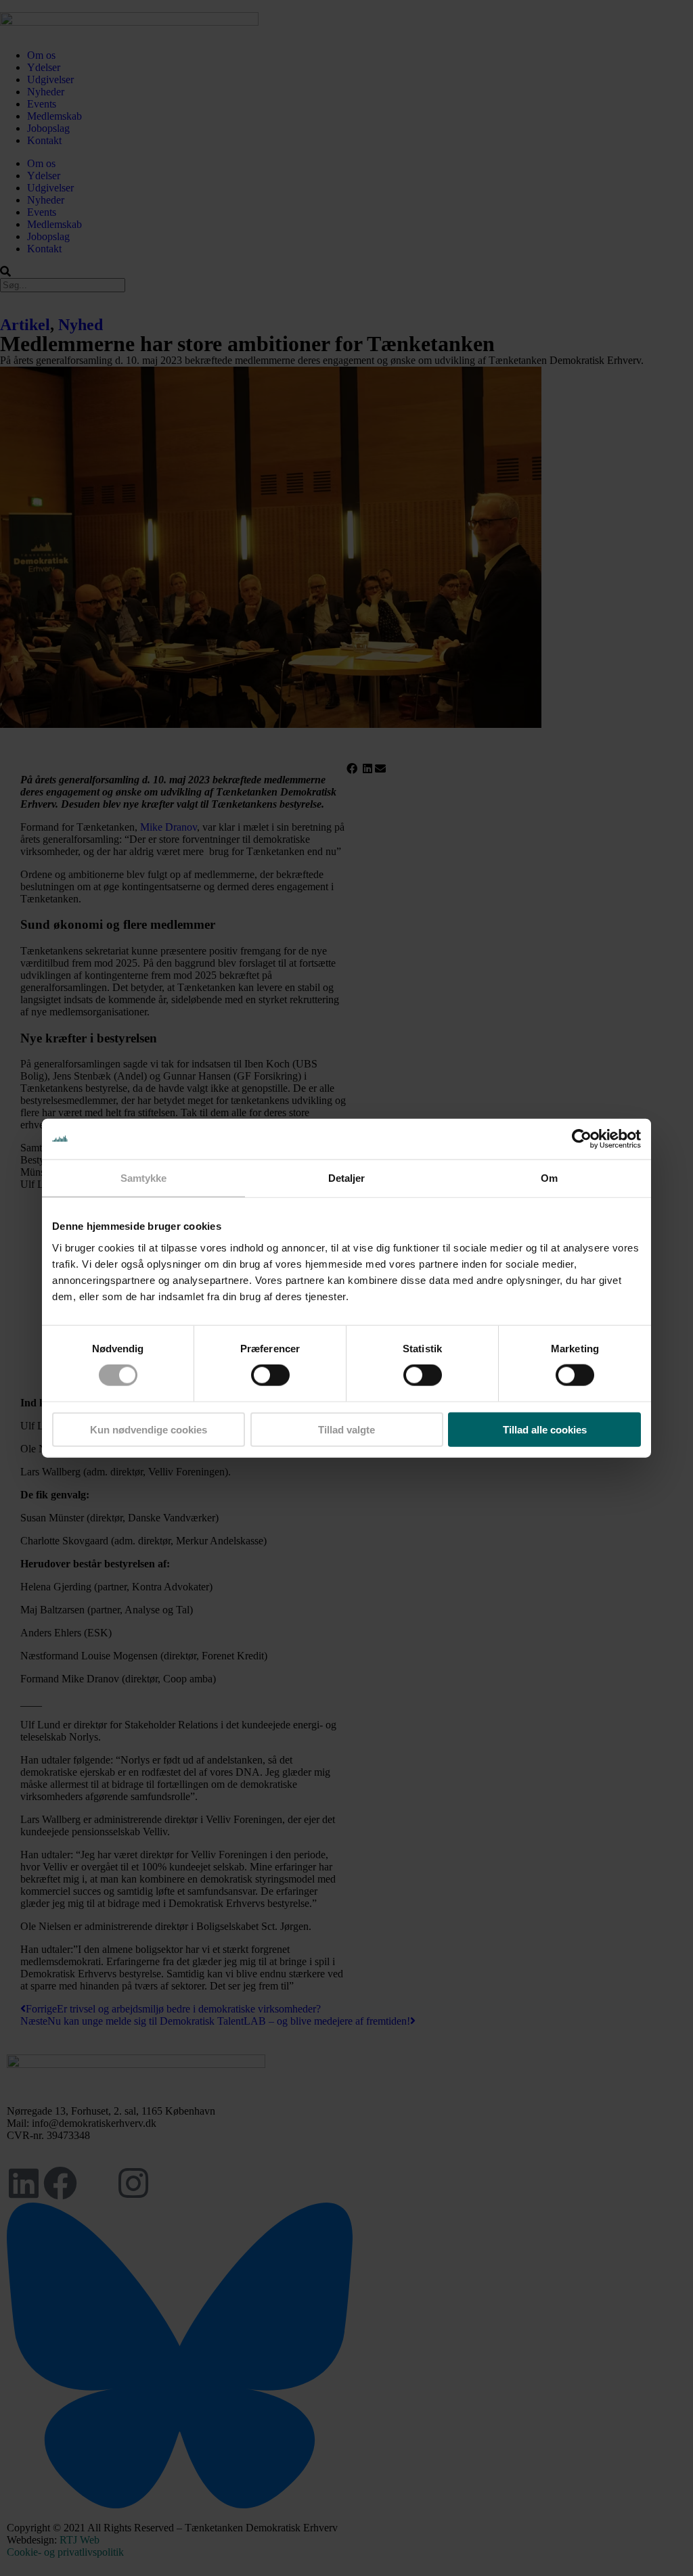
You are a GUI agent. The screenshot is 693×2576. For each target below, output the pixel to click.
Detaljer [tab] (347, 1178)
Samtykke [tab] (144, 1178)
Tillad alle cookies (545, 1429)
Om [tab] (549, 1178)
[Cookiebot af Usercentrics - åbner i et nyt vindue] (582, 1139)
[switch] (270, 1375)
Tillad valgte (346, 1429)
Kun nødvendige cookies (149, 1429)
